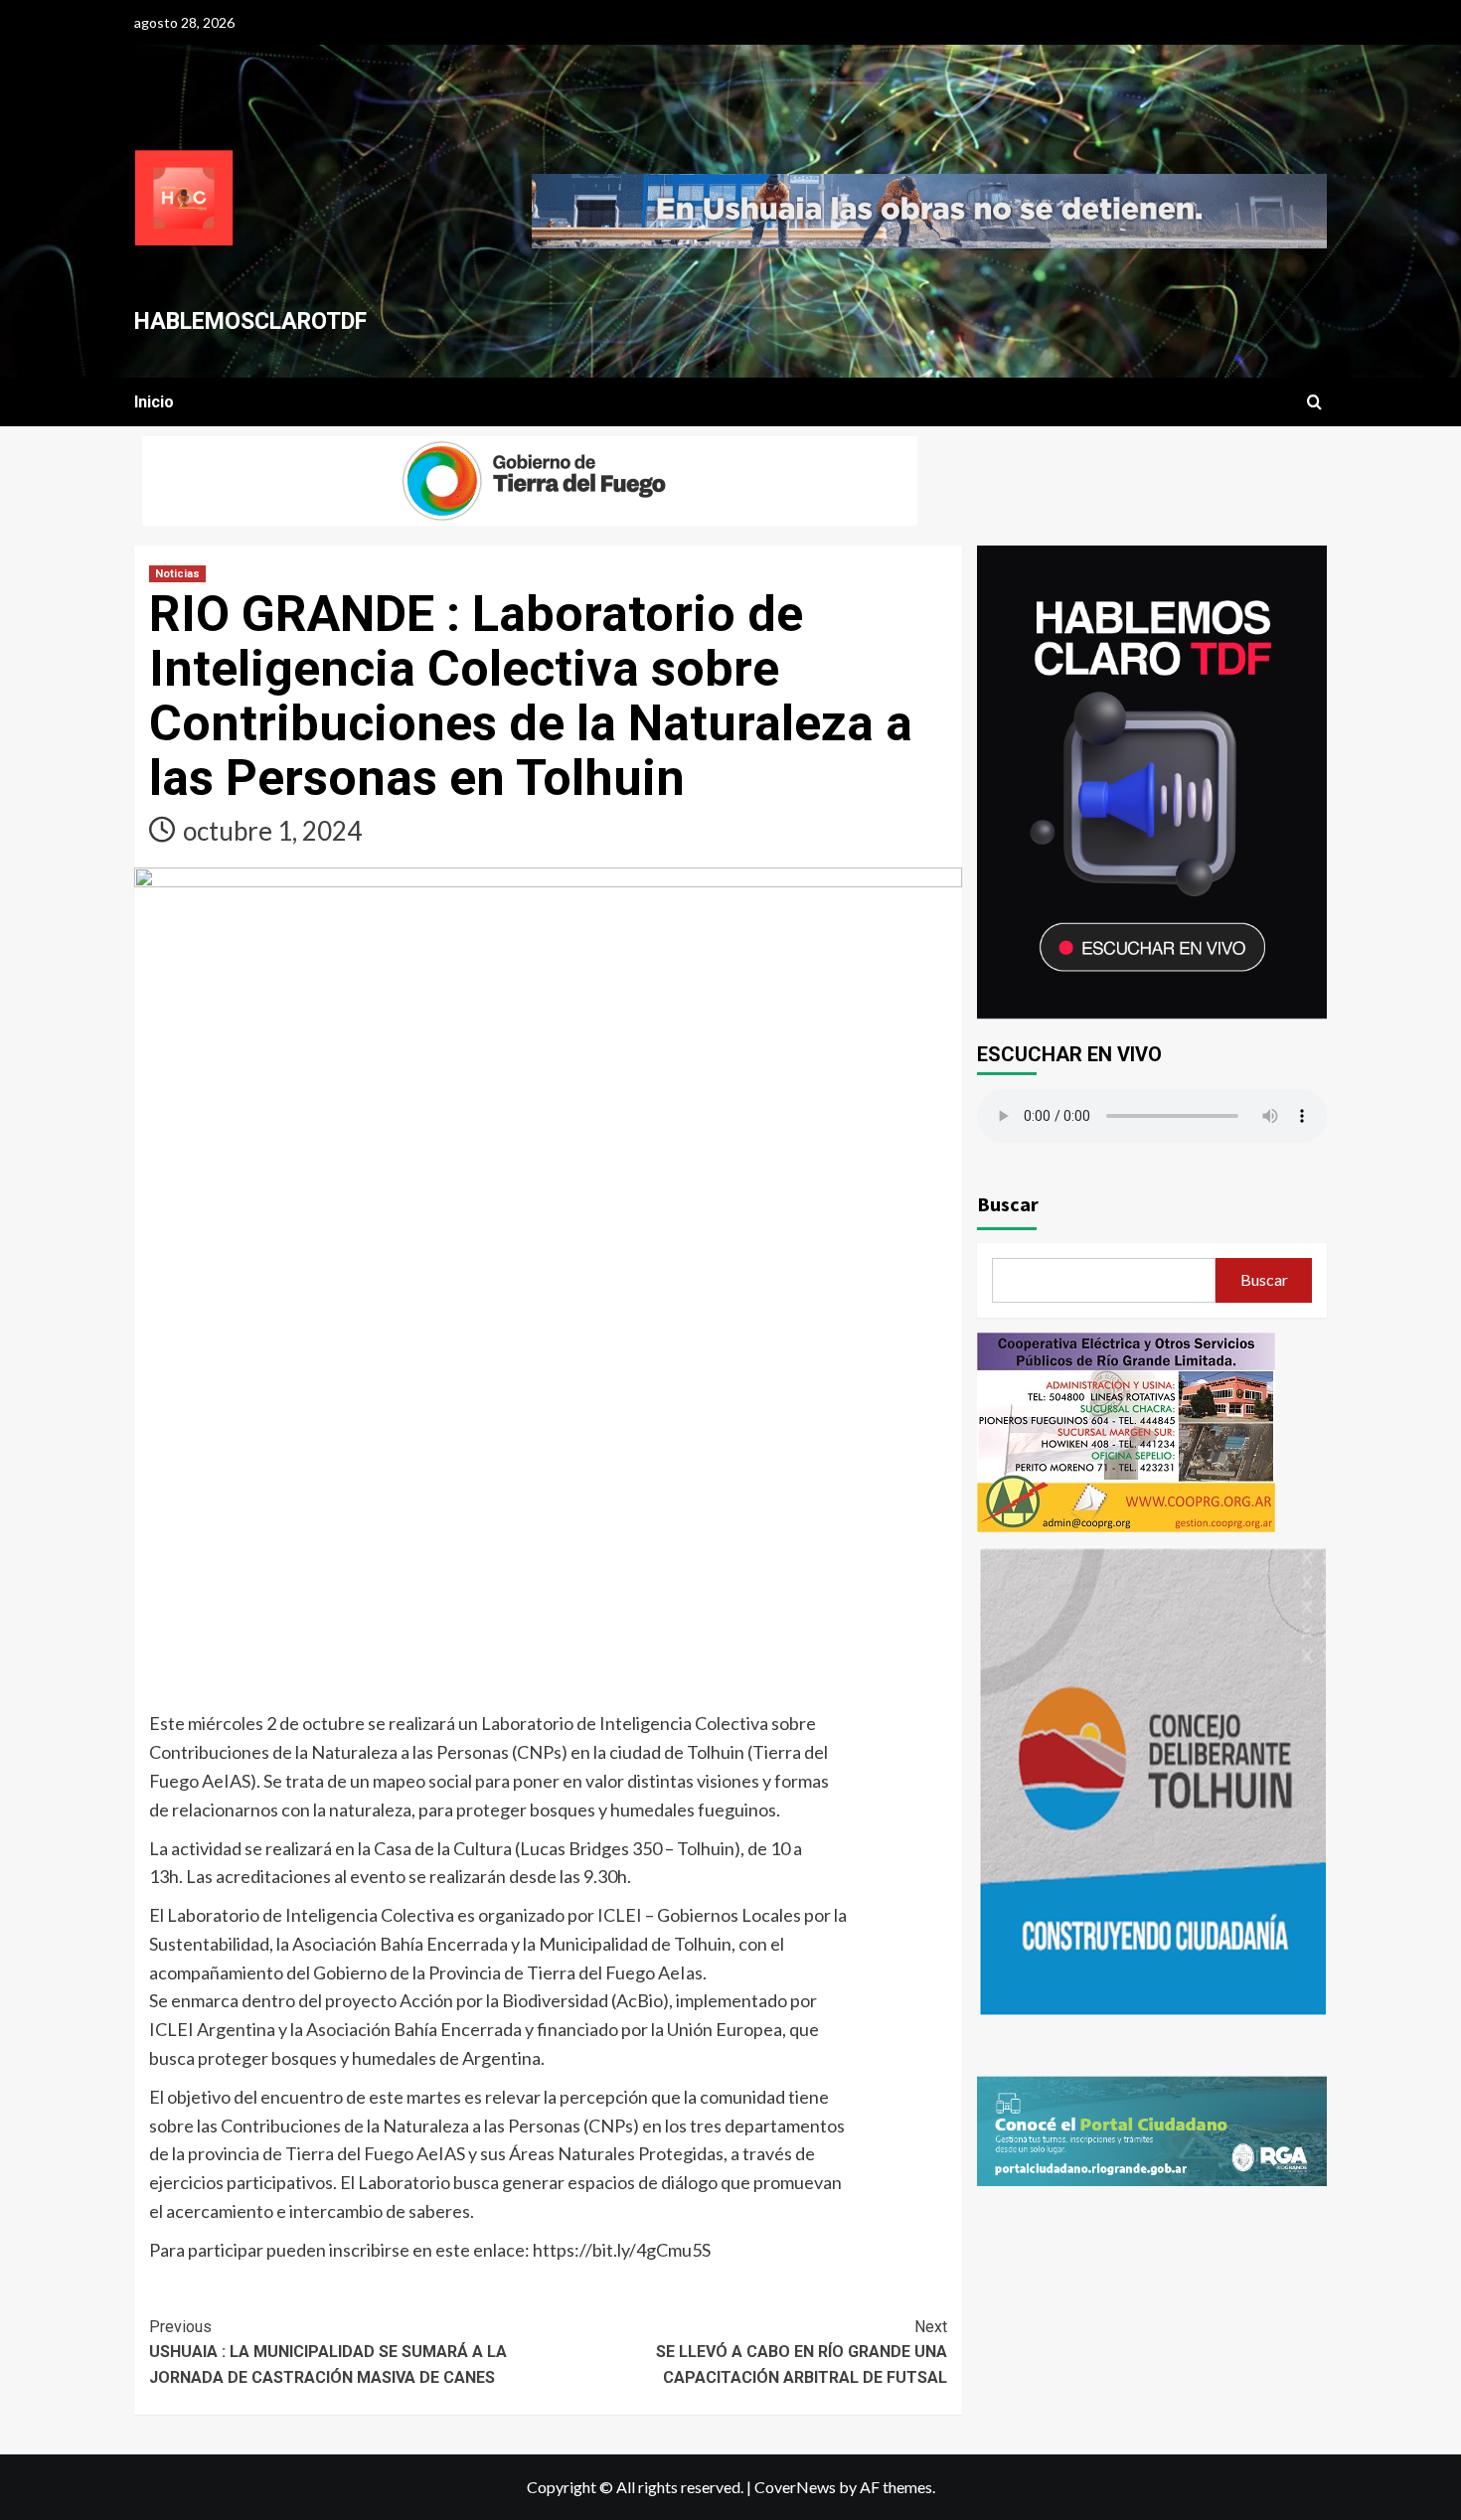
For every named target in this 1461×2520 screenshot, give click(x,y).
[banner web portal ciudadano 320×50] (1152, 2129)
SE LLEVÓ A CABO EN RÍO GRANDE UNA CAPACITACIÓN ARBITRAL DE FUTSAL (801, 2352)
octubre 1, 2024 (272, 831)
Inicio (154, 402)
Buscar (1008, 1204)
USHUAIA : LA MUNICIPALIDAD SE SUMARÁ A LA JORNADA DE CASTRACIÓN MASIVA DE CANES (328, 2352)
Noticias (177, 574)
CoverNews (795, 2487)
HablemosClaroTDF (250, 321)
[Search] (1314, 403)
